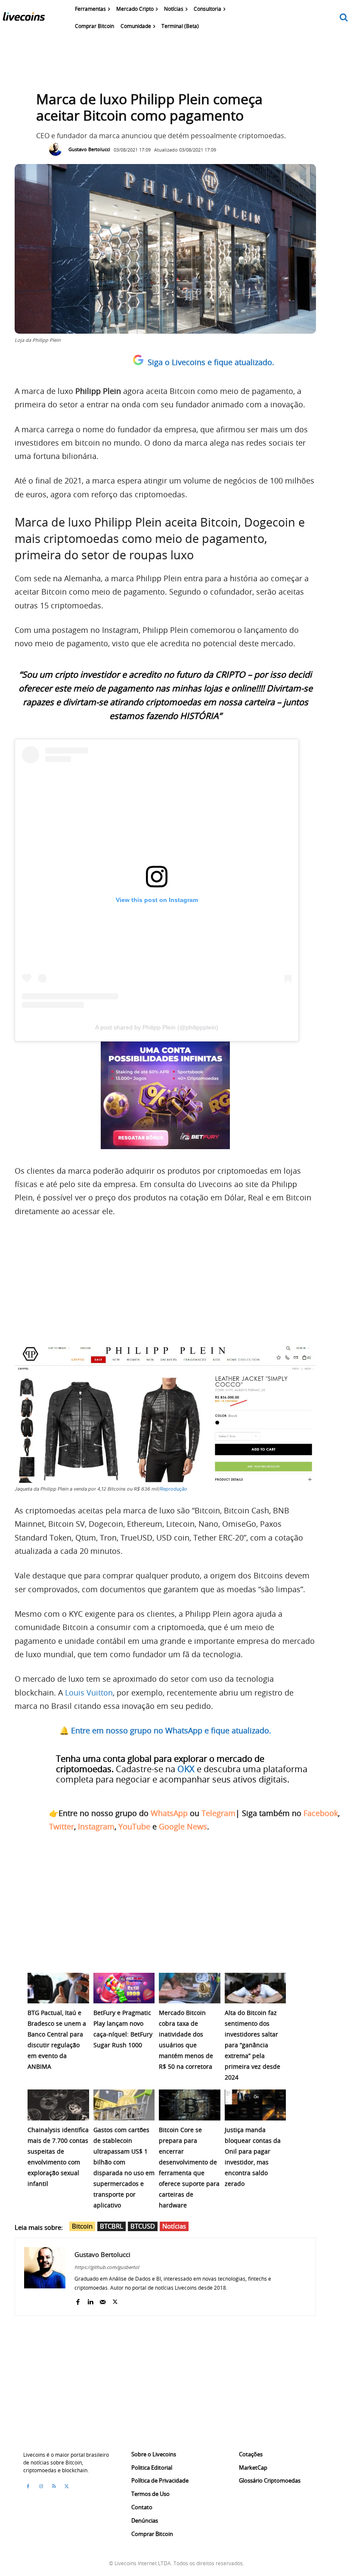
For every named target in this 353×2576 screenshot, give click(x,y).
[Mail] (103, 2300)
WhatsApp (169, 1813)
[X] (115, 2300)
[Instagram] (41, 2486)
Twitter (62, 1826)
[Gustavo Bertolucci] (58, 149)
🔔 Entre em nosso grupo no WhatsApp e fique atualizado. (165, 1730)
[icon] (344, 18)
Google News (183, 1826)
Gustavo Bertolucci (89, 149)
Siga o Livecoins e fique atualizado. (211, 362)
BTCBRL (111, 2226)
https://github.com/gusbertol (107, 2267)
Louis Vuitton (89, 1693)
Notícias (174, 2226)
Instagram (96, 1826)
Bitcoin (82, 2226)
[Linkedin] (90, 2300)
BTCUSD (143, 2226)
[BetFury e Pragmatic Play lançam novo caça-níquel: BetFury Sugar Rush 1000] (124, 1988)
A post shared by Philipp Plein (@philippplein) (157, 1027)
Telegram (218, 1813)
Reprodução (174, 1489)
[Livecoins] (24, 19)
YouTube (134, 1826)
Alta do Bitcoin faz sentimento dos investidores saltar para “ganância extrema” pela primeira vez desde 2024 (252, 2045)
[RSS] (54, 2486)
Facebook (321, 1813)
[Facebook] (78, 2300)
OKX (186, 1769)
